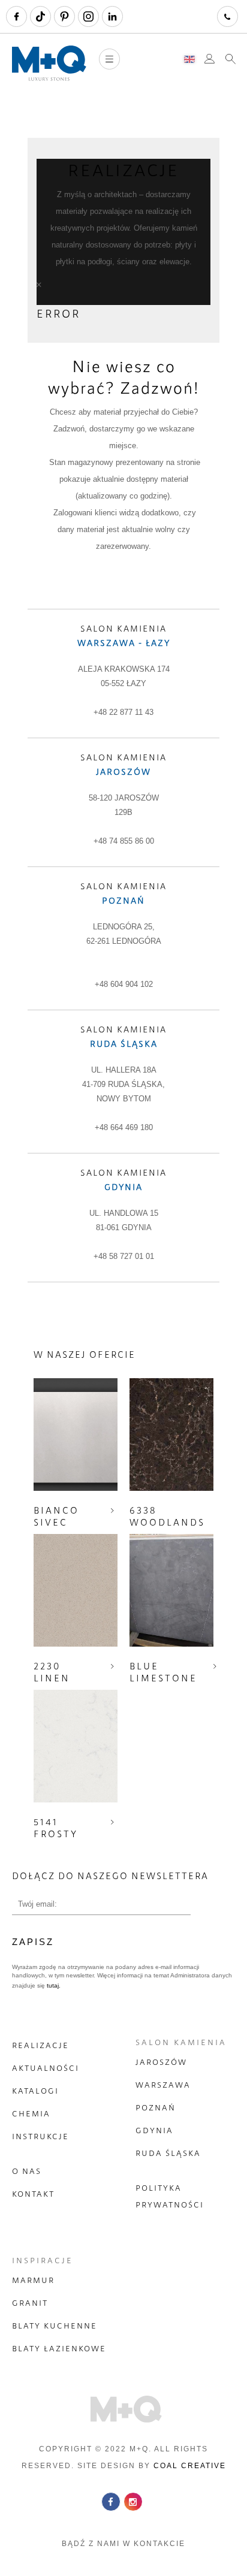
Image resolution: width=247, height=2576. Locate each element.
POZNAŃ (156, 2107)
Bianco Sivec (56, 1516)
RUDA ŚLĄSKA (168, 2153)
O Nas (27, 2171)
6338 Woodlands (167, 1516)
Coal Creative (190, 2466)
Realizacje (40, 2045)
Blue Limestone (163, 1672)
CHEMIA (31, 2113)
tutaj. (53, 1985)
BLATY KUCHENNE (55, 2326)
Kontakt (33, 2194)
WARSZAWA (163, 2085)
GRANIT (30, 2303)
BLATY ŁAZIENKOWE (59, 2348)
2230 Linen (52, 1672)
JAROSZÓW (161, 2062)
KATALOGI (35, 2091)
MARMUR (33, 2280)
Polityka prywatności (170, 2196)
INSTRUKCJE (40, 2136)
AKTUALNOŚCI (46, 2068)
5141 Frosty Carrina (59, 1834)
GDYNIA (154, 2130)
